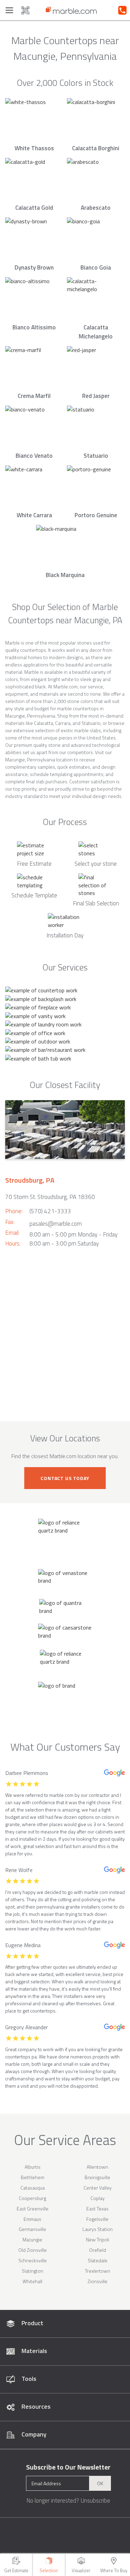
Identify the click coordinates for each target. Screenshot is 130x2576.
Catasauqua (33, 2188)
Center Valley (98, 2188)
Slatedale (98, 2260)
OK (100, 2483)
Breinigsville (97, 2177)
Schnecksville (33, 2260)
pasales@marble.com (56, 1224)
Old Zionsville (33, 2250)
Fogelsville (97, 2219)
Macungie (32, 2239)
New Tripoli (98, 2239)
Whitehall (32, 2281)
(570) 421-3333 (50, 1211)
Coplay (98, 2198)
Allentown (97, 2167)
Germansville (32, 2229)
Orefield (98, 2250)
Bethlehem (33, 2177)
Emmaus (32, 2219)
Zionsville (97, 2281)
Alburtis (33, 2167)
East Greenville (33, 2209)
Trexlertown (98, 2271)
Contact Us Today (65, 1478)
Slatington (33, 2271)
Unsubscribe (95, 2501)
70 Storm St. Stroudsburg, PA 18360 (50, 1197)
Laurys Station (98, 2229)
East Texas (97, 2209)
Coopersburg (32, 2198)
